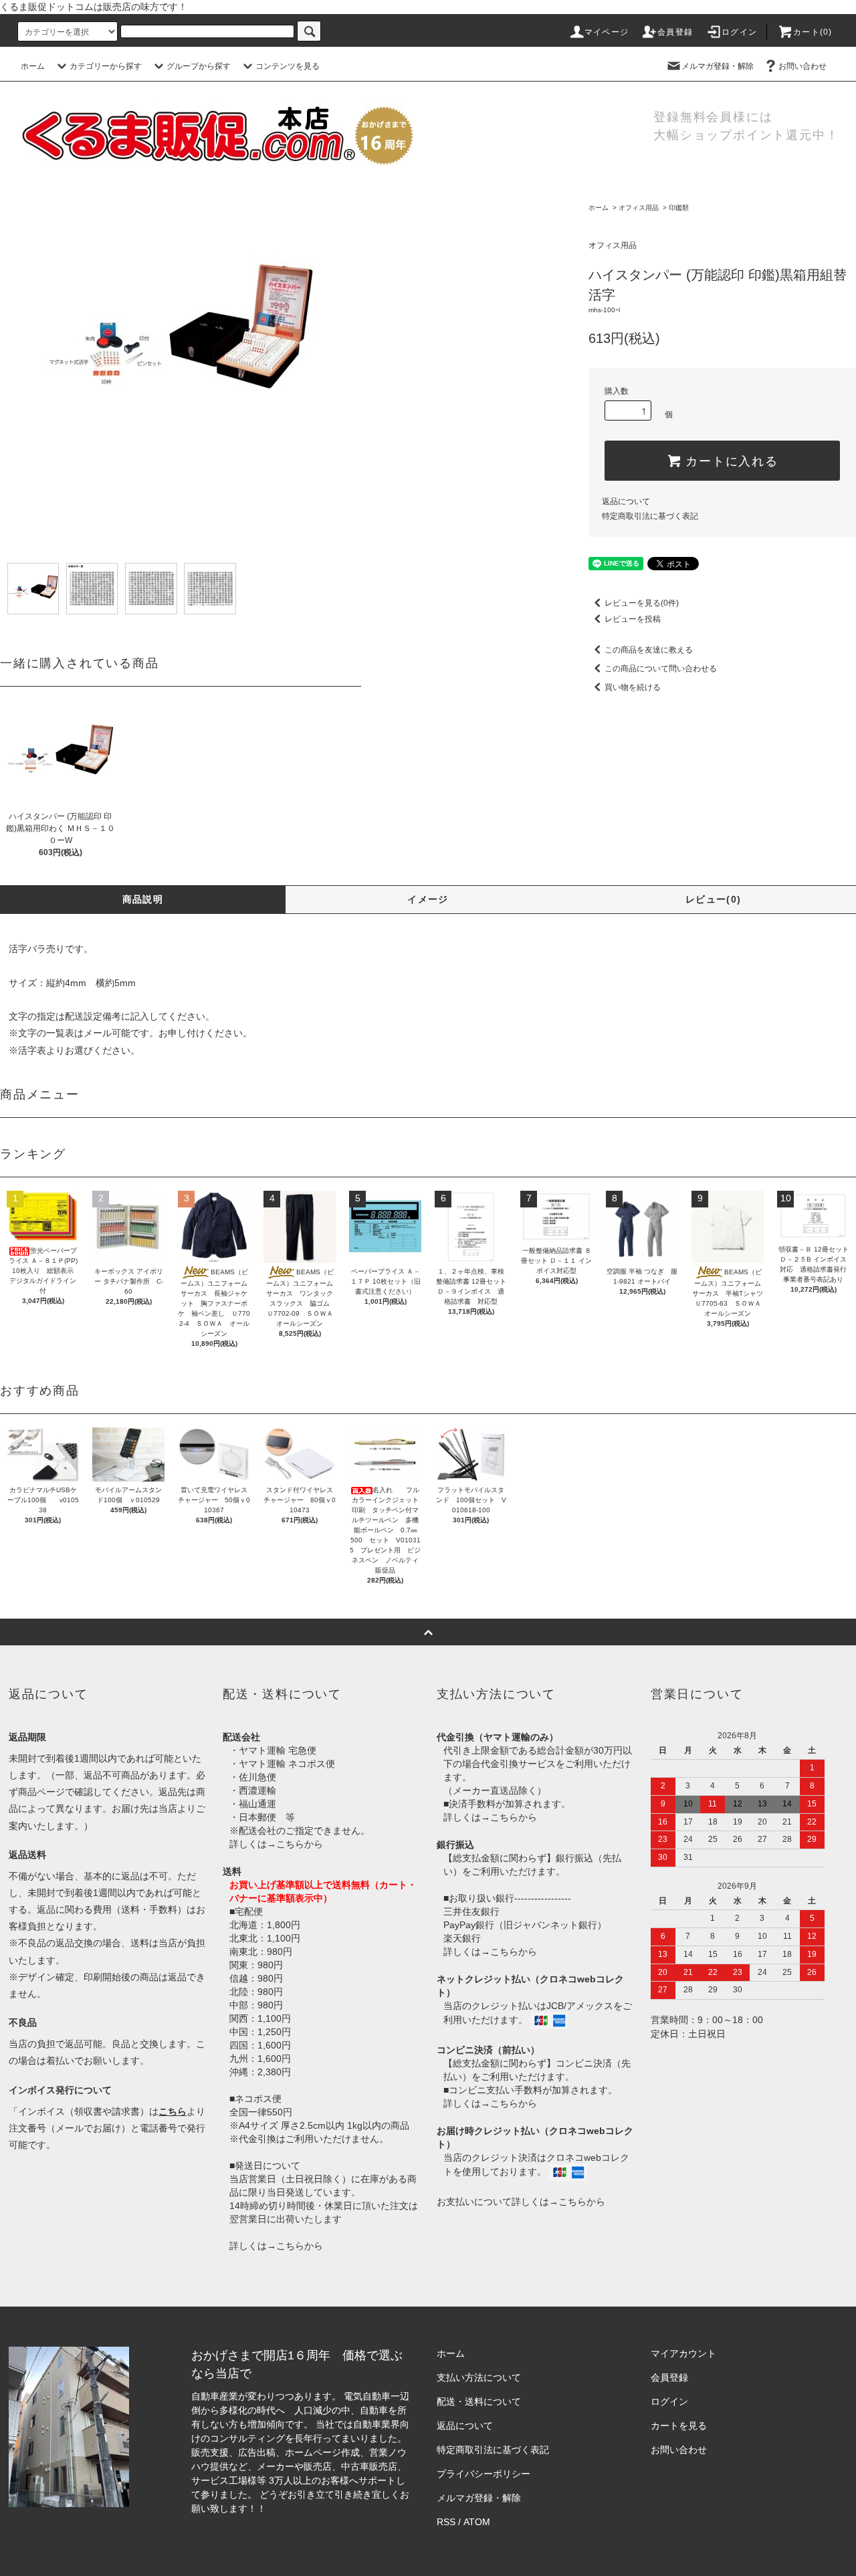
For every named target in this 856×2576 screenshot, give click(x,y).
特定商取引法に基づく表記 (650, 516)
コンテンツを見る (288, 66)
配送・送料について (479, 2402)
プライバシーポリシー (484, 2474)
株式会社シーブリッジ (316, 2508)
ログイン (739, 32)
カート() (813, 32)
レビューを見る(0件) (642, 603)
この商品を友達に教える (649, 650)
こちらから (300, 1844)
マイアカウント (683, 2353)
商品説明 (143, 899)
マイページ (607, 32)
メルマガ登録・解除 (718, 66)
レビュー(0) (714, 899)
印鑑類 (679, 208)
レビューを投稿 (633, 619)
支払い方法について (479, 2377)
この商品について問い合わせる (661, 669)
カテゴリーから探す (106, 66)
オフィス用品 (639, 208)
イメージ (428, 899)
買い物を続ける (633, 687)
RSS (446, 2522)
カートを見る (679, 2426)
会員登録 (675, 32)
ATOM (477, 2522)
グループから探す (199, 66)
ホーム (33, 66)
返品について (626, 501)
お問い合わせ (802, 66)
